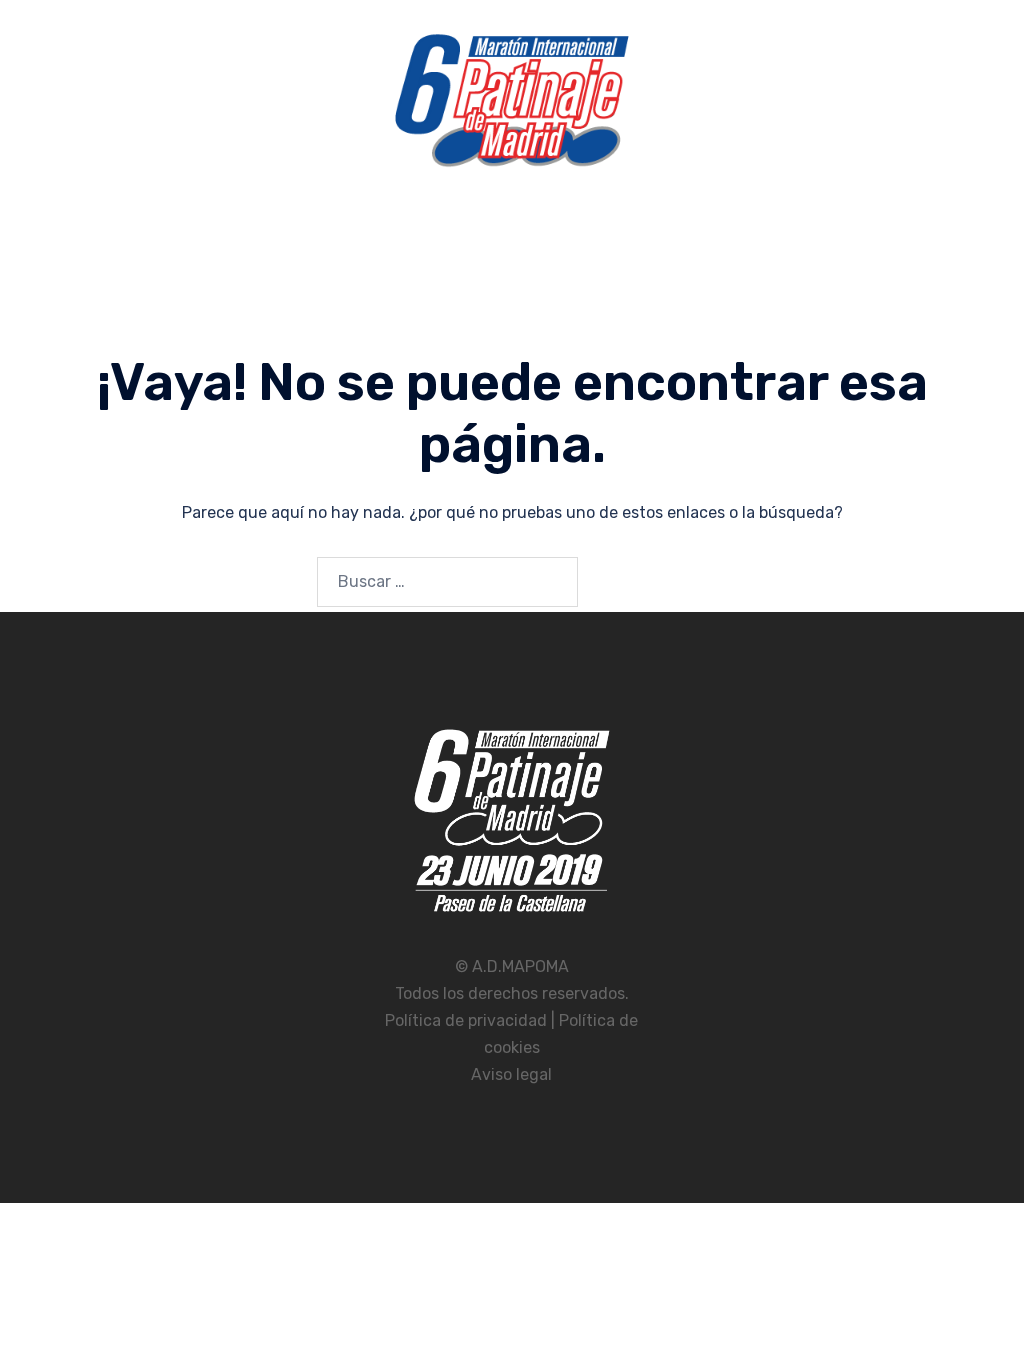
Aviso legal (511, 1074)
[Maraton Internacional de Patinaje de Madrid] (512, 106)
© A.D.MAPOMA (512, 966)
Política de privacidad (468, 1020)
